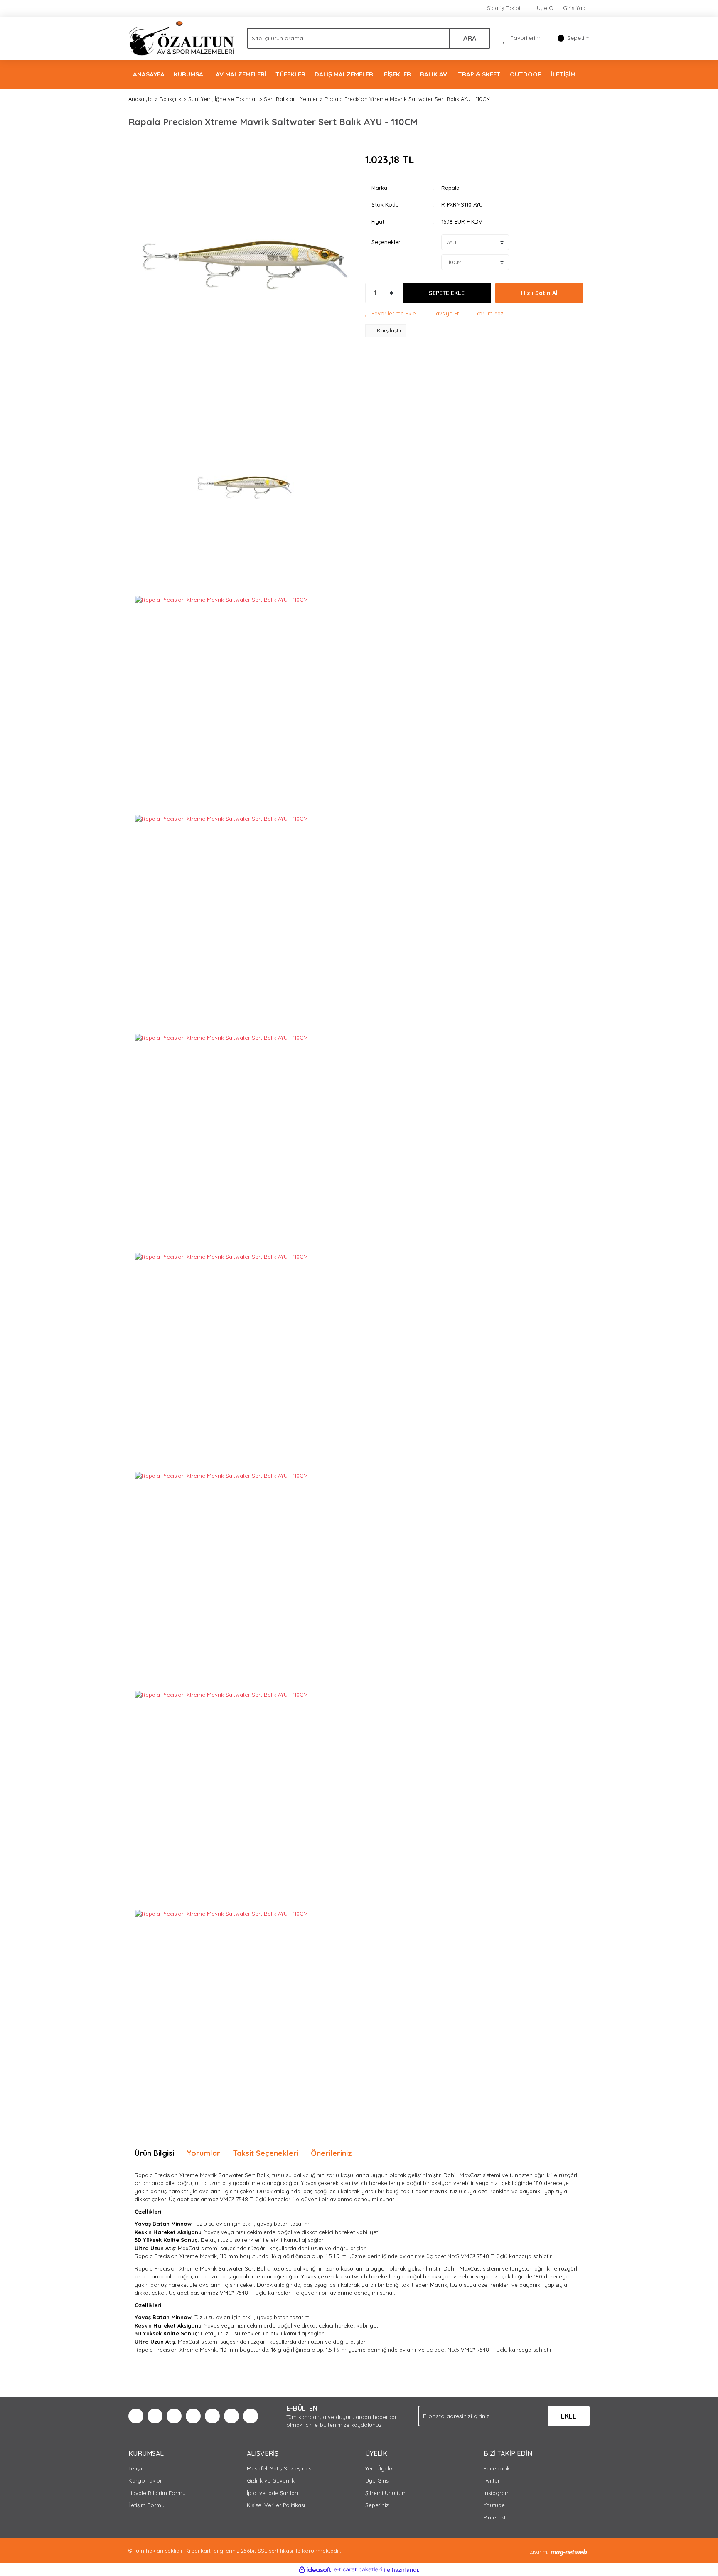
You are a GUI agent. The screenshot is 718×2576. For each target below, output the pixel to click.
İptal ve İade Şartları (272, 2493)
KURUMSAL (190, 74)
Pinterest (495, 2517)
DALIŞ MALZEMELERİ (345, 74)
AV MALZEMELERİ (241, 74)
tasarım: (539, 2552)
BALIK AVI (434, 74)
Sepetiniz (377, 2505)
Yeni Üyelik (379, 2468)
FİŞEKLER (397, 74)
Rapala (450, 188)
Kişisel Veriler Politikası (276, 2505)
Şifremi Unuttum (386, 2493)
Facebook (497, 2468)
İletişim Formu (146, 2505)
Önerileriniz (331, 2153)
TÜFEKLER (290, 74)
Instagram (497, 2493)
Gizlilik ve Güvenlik (271, 2480)
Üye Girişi (377, 2480)
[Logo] (181, 37)
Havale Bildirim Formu (157, 2493)
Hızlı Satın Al (539, 293)
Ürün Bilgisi (154, 2153)
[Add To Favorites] (391, 314)
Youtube (494, 2505)
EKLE (569, 2416)
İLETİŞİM (563, 74)
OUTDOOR (526, 74)
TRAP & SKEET (479, 74)
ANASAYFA (149, 74)
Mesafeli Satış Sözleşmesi (280, 2468)
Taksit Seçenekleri (266, 2153)
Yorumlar (203, 2153)
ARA (470, 38)
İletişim (137, 2468)
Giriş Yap (574, 8)
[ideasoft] (315, 2570)
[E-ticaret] (358, 2570)
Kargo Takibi (145, 2480)
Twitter (492, 2480)
